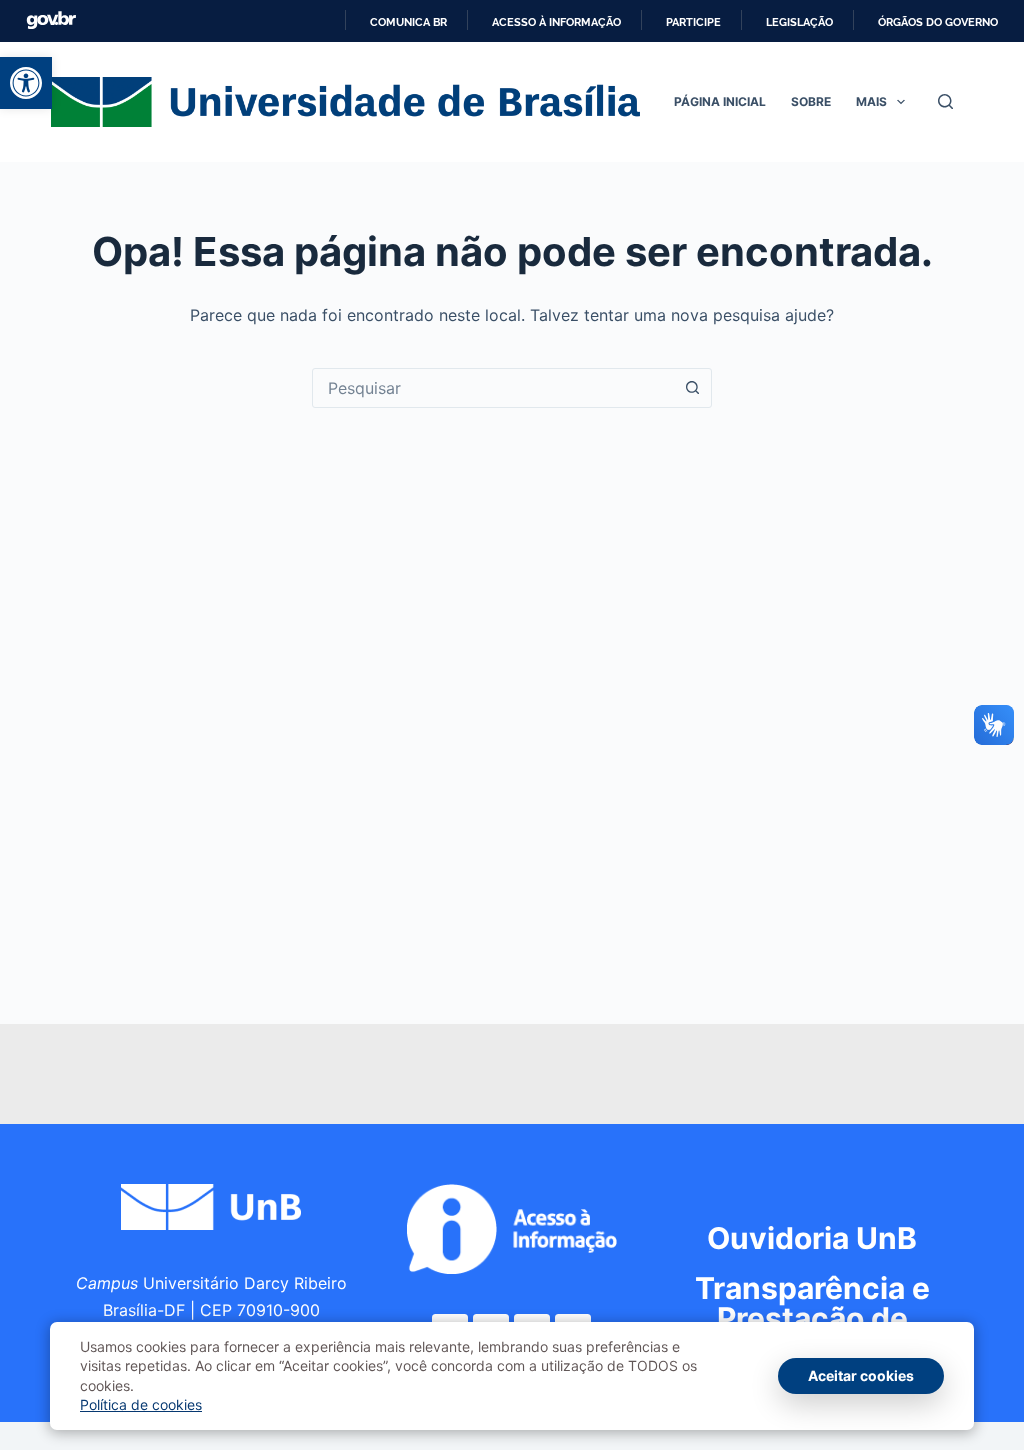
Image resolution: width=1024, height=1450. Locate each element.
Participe (693, 22)
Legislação (799, 22)
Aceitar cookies (861, 1375)
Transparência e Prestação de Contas (812, 1318)
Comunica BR (408, 22)
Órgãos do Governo (938, 22)
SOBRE (811, 101)
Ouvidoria (812, 1238)
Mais (871, 101)
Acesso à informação (556, 22)
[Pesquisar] (945, 101)
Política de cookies (141, 1404)
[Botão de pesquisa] (692, 388)
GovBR (51, 20)
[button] (26, 83)
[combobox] (493, 388)
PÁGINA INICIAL (720, 101)
